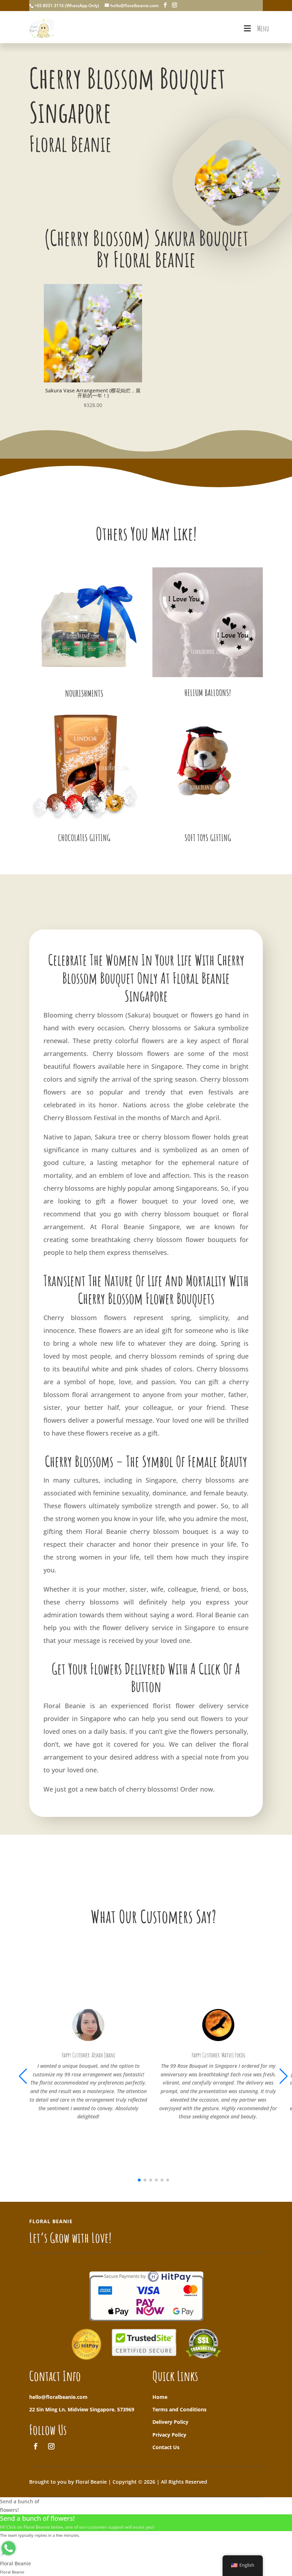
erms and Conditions (181, 2409)
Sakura (138, 1015)
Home (160, 2397)
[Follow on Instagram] (51, 2446)
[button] (284, 2076)
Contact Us (166, 2447)
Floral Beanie (64, 1706)
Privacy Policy (169, 2435)
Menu (263, 28)
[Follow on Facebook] (36, 2446)
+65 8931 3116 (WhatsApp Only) (67, 6)
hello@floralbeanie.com (58, 2397)
